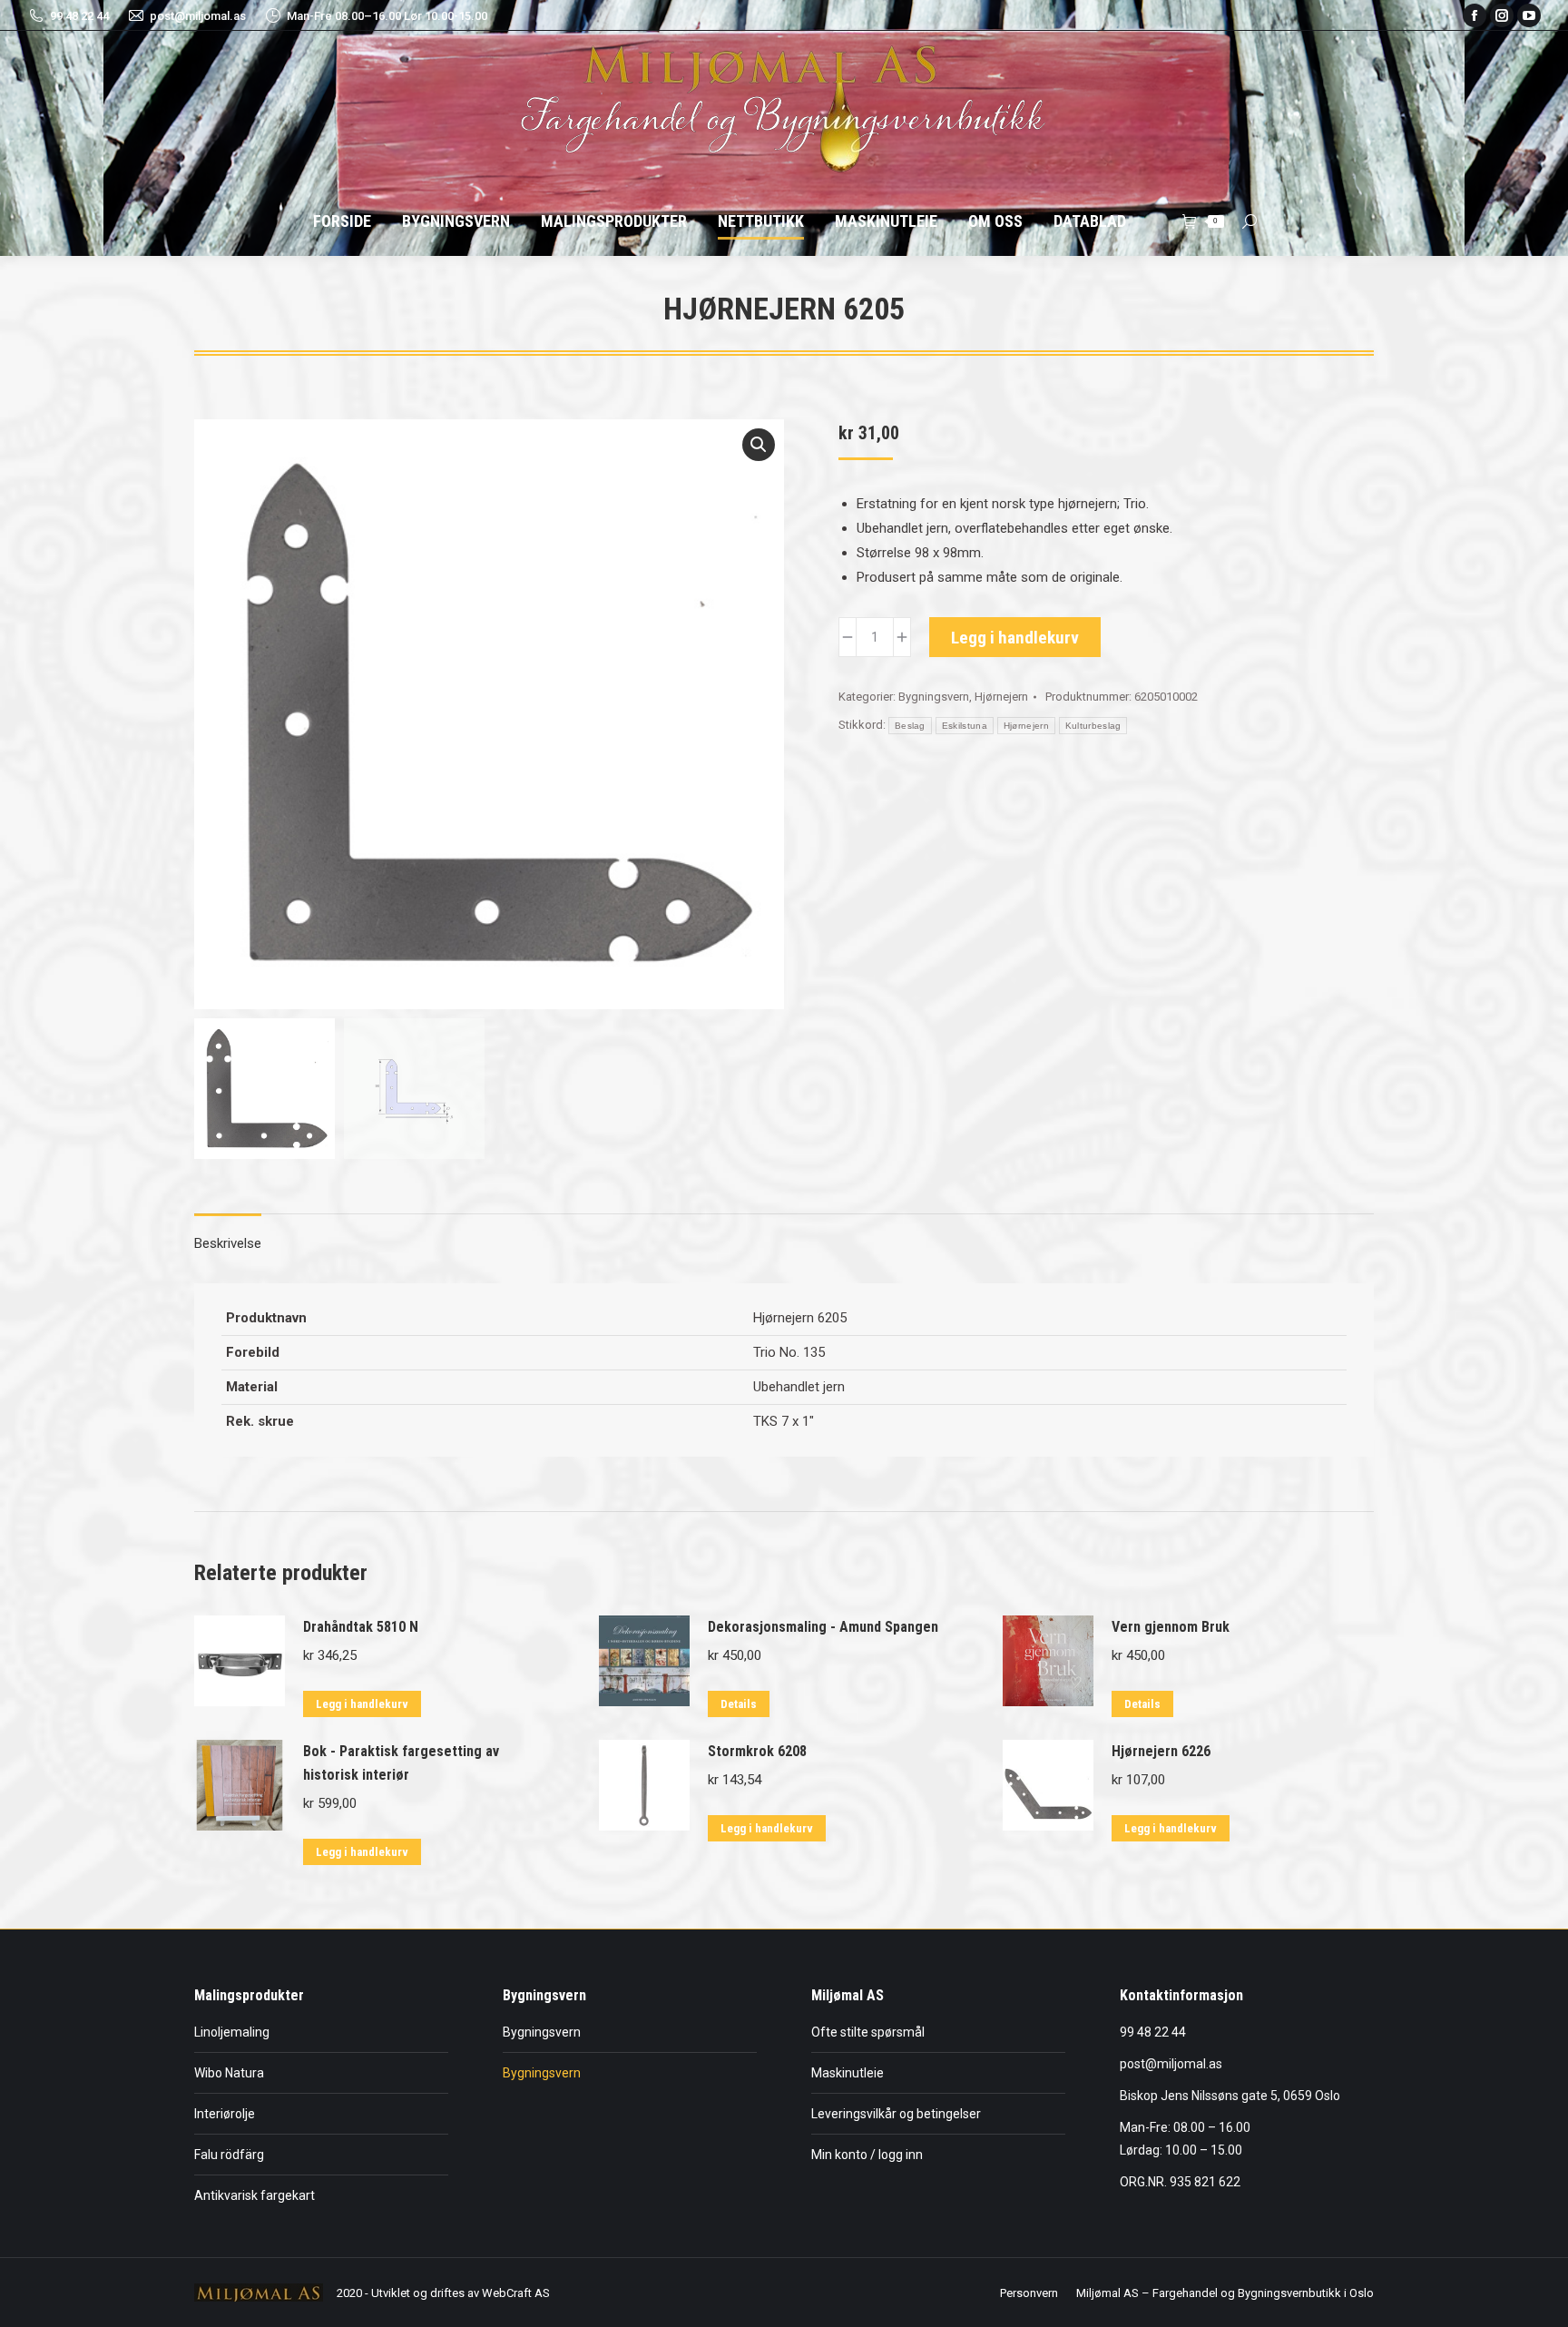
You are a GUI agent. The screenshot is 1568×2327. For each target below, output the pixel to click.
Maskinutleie (848, 2073)
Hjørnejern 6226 (1161, 1751)
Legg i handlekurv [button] (362, 1704)
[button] (759, 445)
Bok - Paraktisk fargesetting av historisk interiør (401, 1763)
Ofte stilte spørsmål (868, 2032)
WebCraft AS (516, 2293)
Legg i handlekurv (1015, 638)
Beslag (910, 726)
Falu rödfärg (229, 2155)
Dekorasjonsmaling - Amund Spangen (823, 1627)
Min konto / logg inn (867, 2155)
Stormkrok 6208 (757, 1751)
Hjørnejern (1001, 697)
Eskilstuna (965, 726)
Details (739, 1704)
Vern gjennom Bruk (1171, 1627)
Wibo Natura (229, 2073)
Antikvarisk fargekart (255, 2195)
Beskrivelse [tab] (228, 1243)
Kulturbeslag (1093, 726)
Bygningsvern (934, 697)
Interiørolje (225, 2114)
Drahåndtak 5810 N (361, 1627)
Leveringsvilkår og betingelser (896, 2114)
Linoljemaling (232, 2032)
